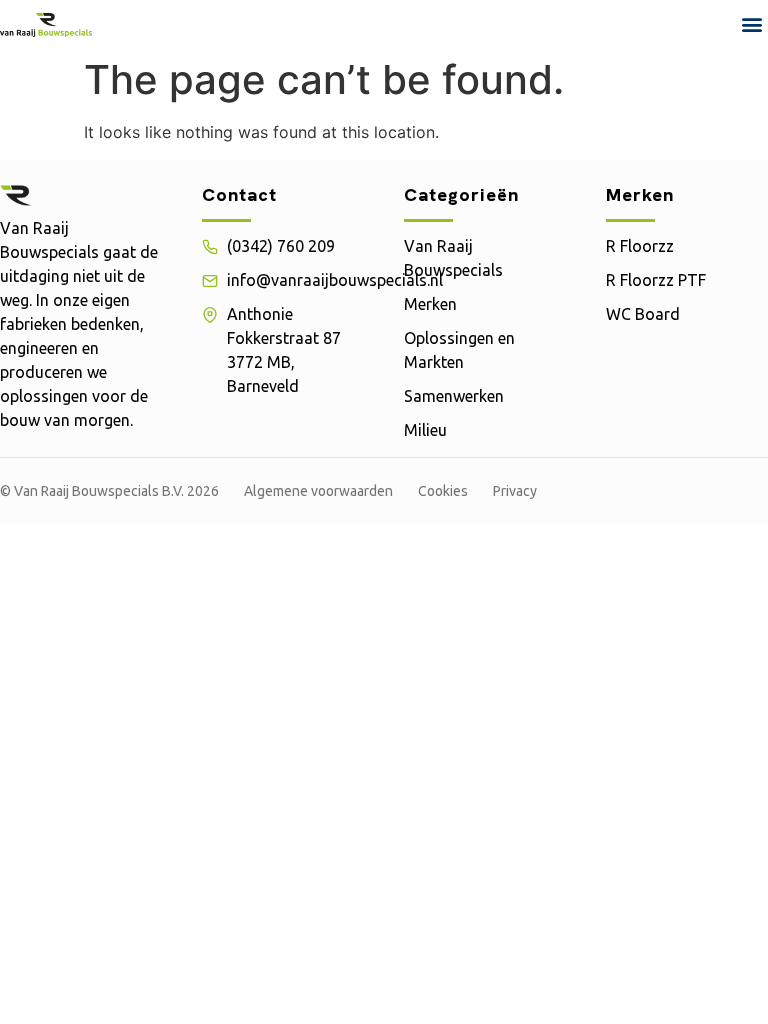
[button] (751, 24)
